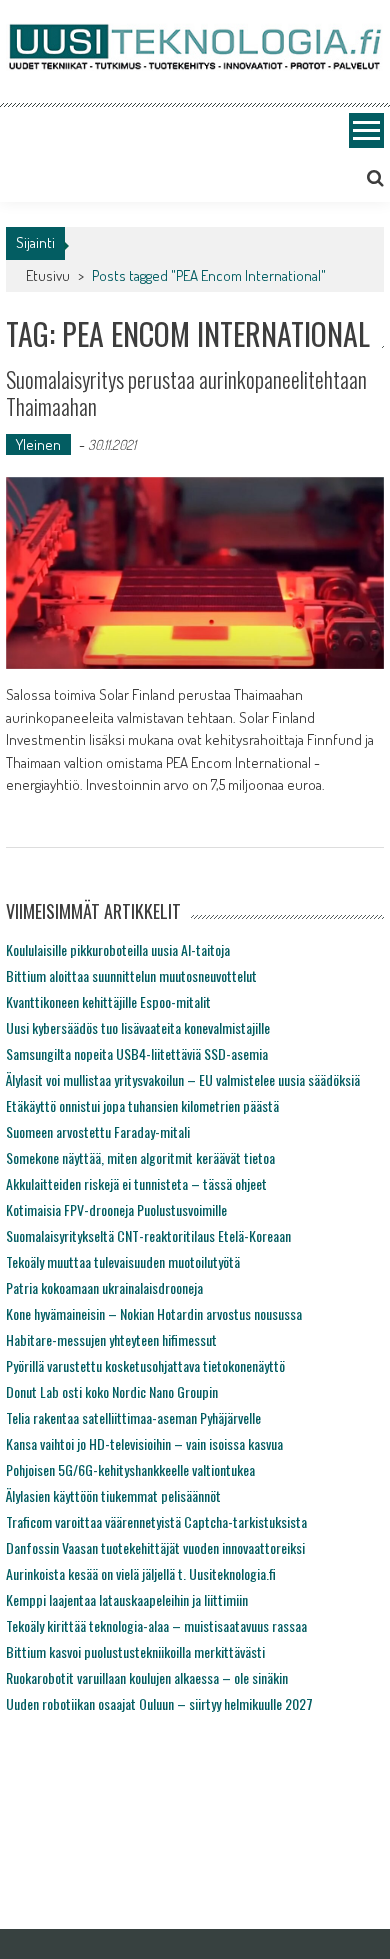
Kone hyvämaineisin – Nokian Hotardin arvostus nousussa (154, 1313)
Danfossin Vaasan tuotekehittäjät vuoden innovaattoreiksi (155, 1547)
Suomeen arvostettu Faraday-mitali (98, 1131)
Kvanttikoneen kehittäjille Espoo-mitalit (108, 1001)
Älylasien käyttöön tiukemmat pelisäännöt (113, 1495)
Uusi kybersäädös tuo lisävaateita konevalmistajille (138, 1027)
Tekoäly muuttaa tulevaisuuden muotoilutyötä (123, 1261)
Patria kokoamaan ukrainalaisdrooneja (104, 1287)
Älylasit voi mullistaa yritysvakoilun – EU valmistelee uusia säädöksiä (183, 1079)
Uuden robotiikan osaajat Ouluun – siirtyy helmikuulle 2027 (159, 1703)
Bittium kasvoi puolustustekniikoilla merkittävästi (135, 1651)
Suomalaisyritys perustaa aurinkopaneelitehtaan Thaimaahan (186, 392)
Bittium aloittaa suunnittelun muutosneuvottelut (131, 975)
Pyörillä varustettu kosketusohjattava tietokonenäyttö (145, 1365)
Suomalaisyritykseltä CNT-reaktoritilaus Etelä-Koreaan (148, 1235)
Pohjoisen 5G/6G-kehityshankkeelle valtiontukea (130, 1469)
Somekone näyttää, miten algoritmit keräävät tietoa (140, 1157)
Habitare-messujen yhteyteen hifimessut (111, 1339)
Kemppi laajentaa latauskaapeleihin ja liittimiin (127, 1599)
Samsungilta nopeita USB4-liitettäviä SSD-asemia (137, 1053)
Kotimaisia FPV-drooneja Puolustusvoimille (116, 1209)
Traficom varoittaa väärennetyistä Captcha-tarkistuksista (156, 1521)
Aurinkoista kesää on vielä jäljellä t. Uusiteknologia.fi (141, 1573)
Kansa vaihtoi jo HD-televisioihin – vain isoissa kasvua (144, 1443)
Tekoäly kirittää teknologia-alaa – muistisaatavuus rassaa (156, 1625)
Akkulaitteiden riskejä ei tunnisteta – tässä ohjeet (136, 1183)
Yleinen (38, 444)
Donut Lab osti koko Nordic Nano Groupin (112, 1391)
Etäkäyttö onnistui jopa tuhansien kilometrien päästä (142, 1105)
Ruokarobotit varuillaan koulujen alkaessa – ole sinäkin (147, 1677)
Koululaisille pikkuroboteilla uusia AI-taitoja (118, 949)
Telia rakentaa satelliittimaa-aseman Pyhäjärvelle (133, 1417)
